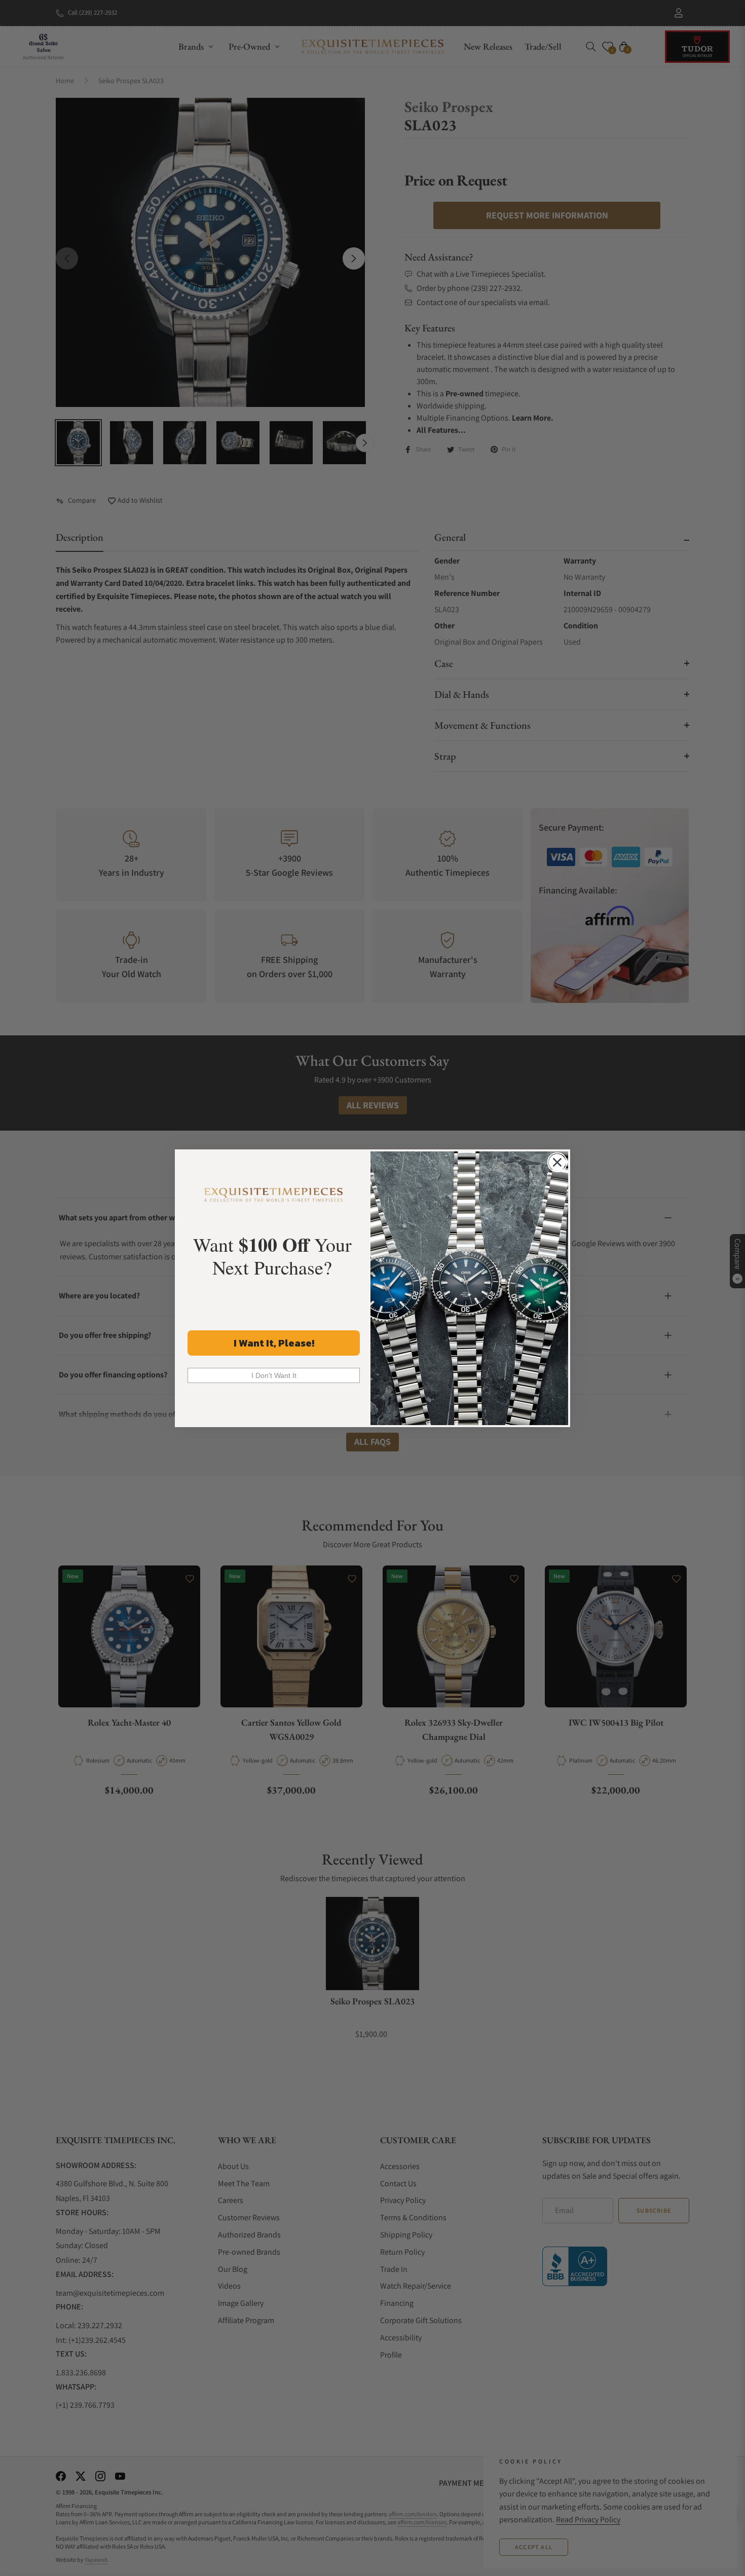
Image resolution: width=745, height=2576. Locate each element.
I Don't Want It (274, 1375)
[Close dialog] (557, 1162)
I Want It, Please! (274, 1343)
